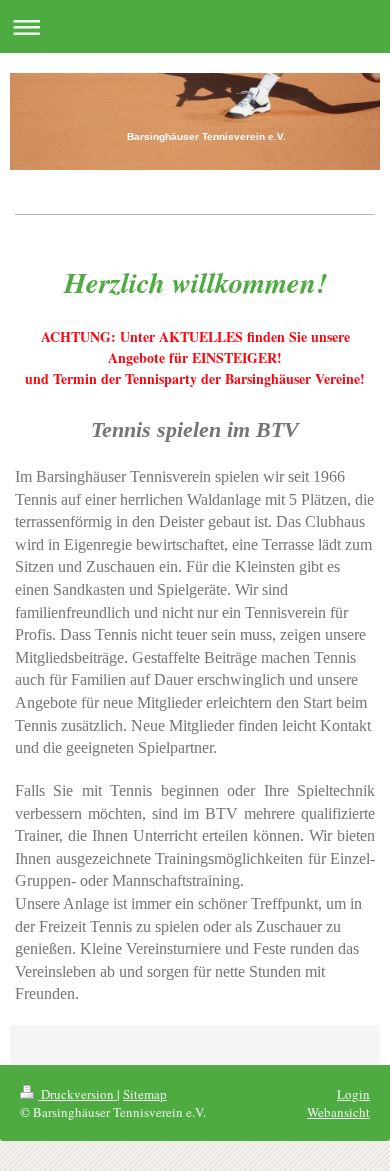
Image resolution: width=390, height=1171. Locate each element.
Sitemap (145, 1094)
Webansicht (338, 1112)
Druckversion (77, 1094)
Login (353, 1094)
